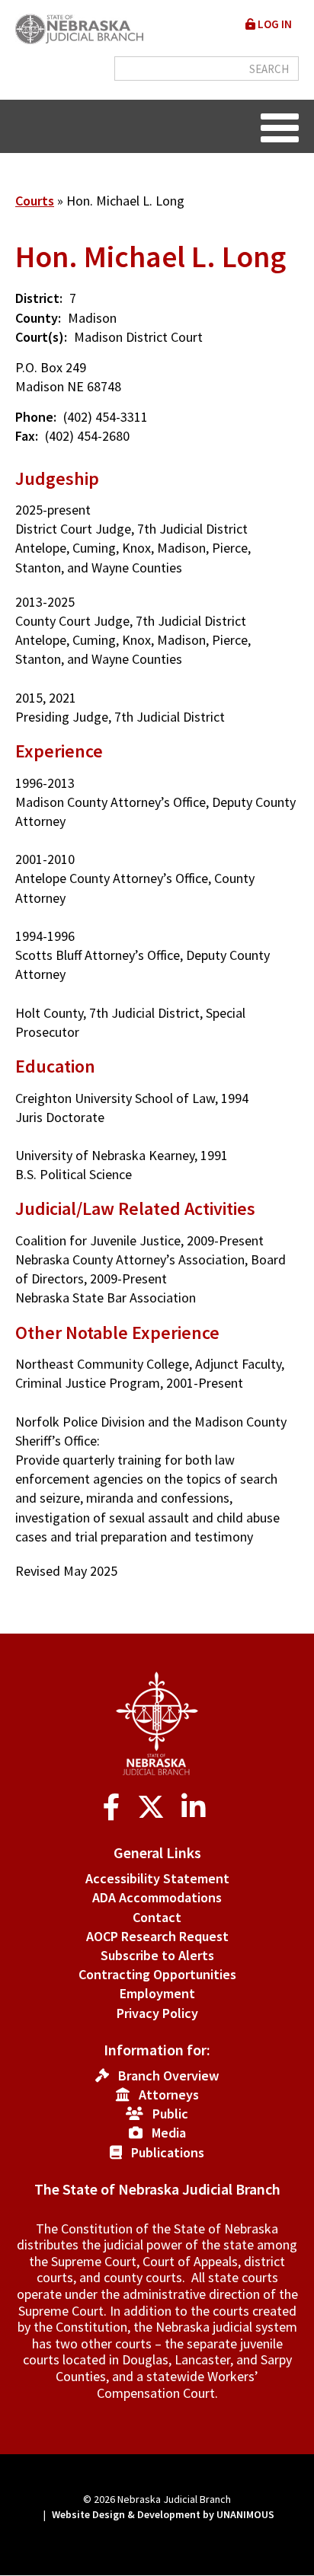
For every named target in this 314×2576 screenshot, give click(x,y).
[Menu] (280, 126)
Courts (35, 201)
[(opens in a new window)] (115, 1808)
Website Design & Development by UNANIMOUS (163, 2514)
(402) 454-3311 (106, 417)
